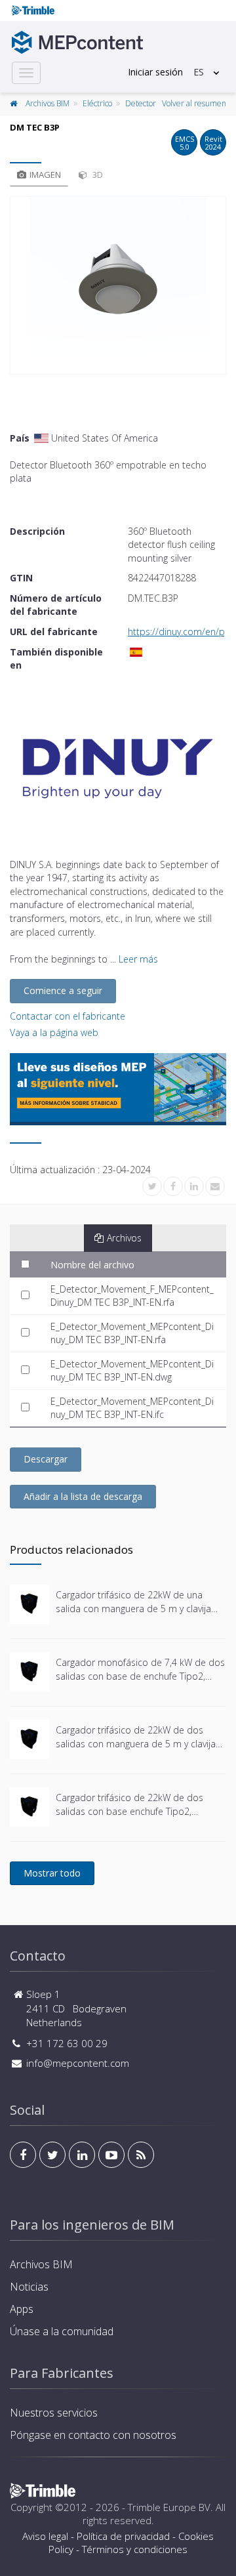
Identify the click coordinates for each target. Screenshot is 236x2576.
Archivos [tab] (124, 1238)
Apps (22, 2309)
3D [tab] (97, 175)
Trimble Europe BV (169, 2507)
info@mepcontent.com (78, 2063)
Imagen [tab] (45, 175)
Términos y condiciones (135, 2549)
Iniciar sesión (155, 72)
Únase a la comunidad (62, 2331)
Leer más (138, 959)
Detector (141, 103)
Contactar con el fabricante (68, 1016)
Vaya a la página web (54, 1032)
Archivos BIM (48, 103)
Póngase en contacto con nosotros (93, 2435)
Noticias (29, 2287)
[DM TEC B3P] (118, 285)
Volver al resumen (194, 103)
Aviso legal (45, 2536)
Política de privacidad (123, 2536)
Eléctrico (97, 103)
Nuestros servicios (54, 2413)
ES (199, 72)
